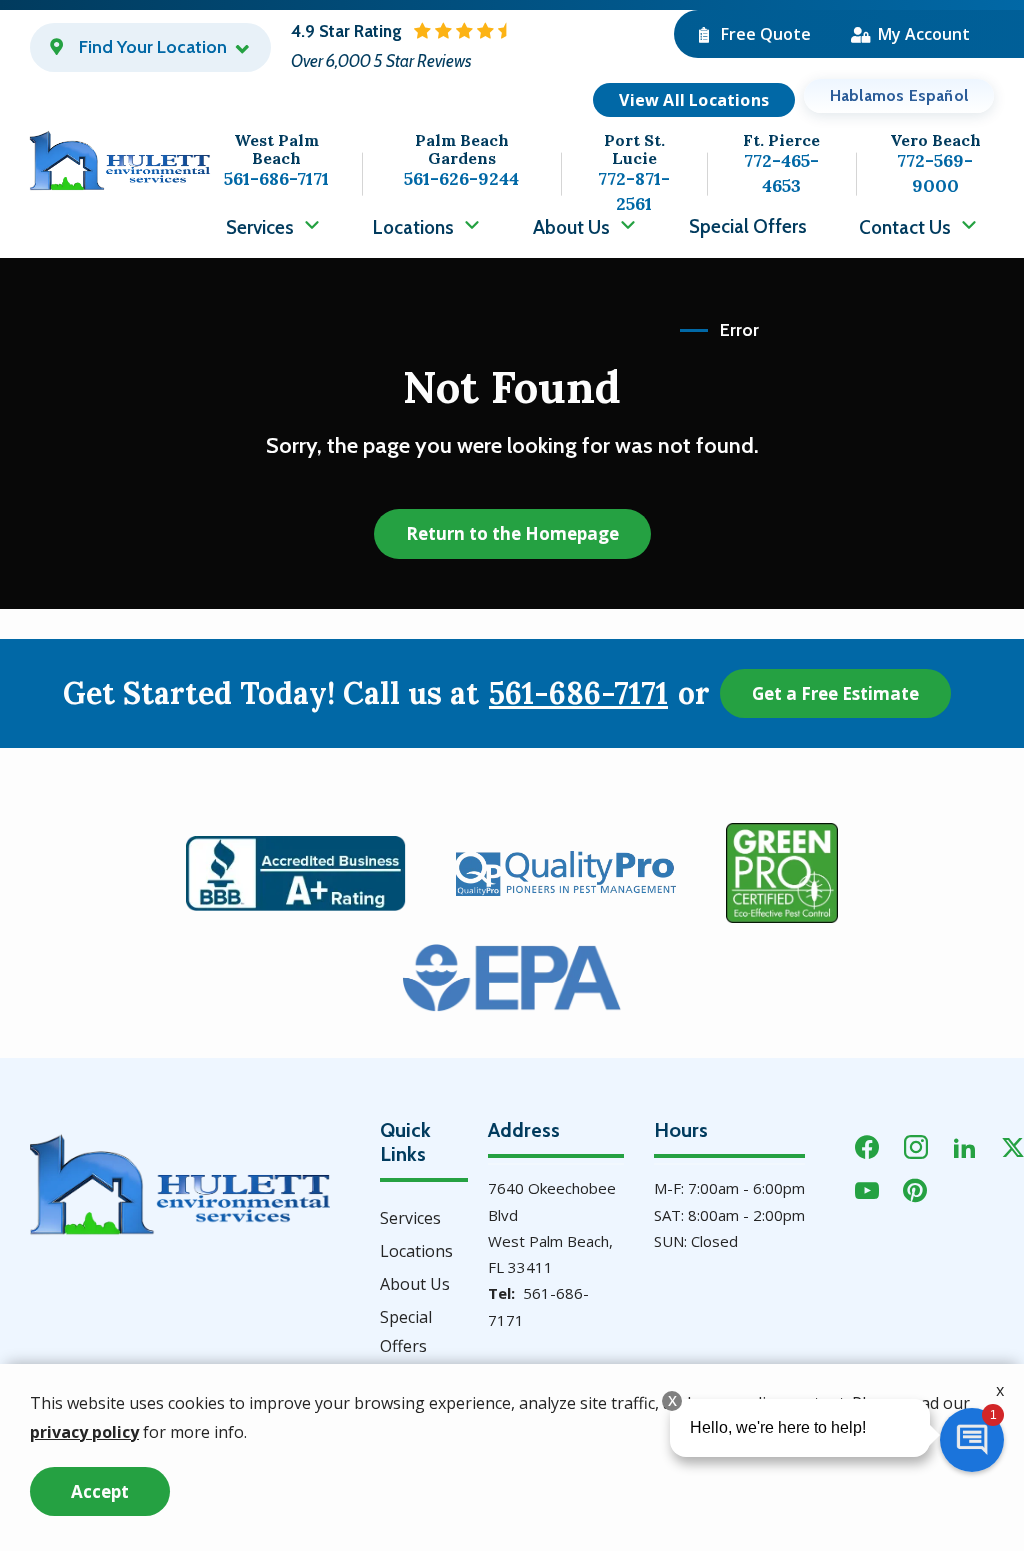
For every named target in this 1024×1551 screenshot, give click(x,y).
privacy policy (84, 1432)
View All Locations (694, 100)
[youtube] (867, 1187)
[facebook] (867, 1144)
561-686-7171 (578, 694)
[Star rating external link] (472, 47)
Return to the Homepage (512, 533)
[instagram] (916, 1144)
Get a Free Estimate (835, 693)
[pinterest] (915, 1187)
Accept (100, 1491)
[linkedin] (965, 1144)
